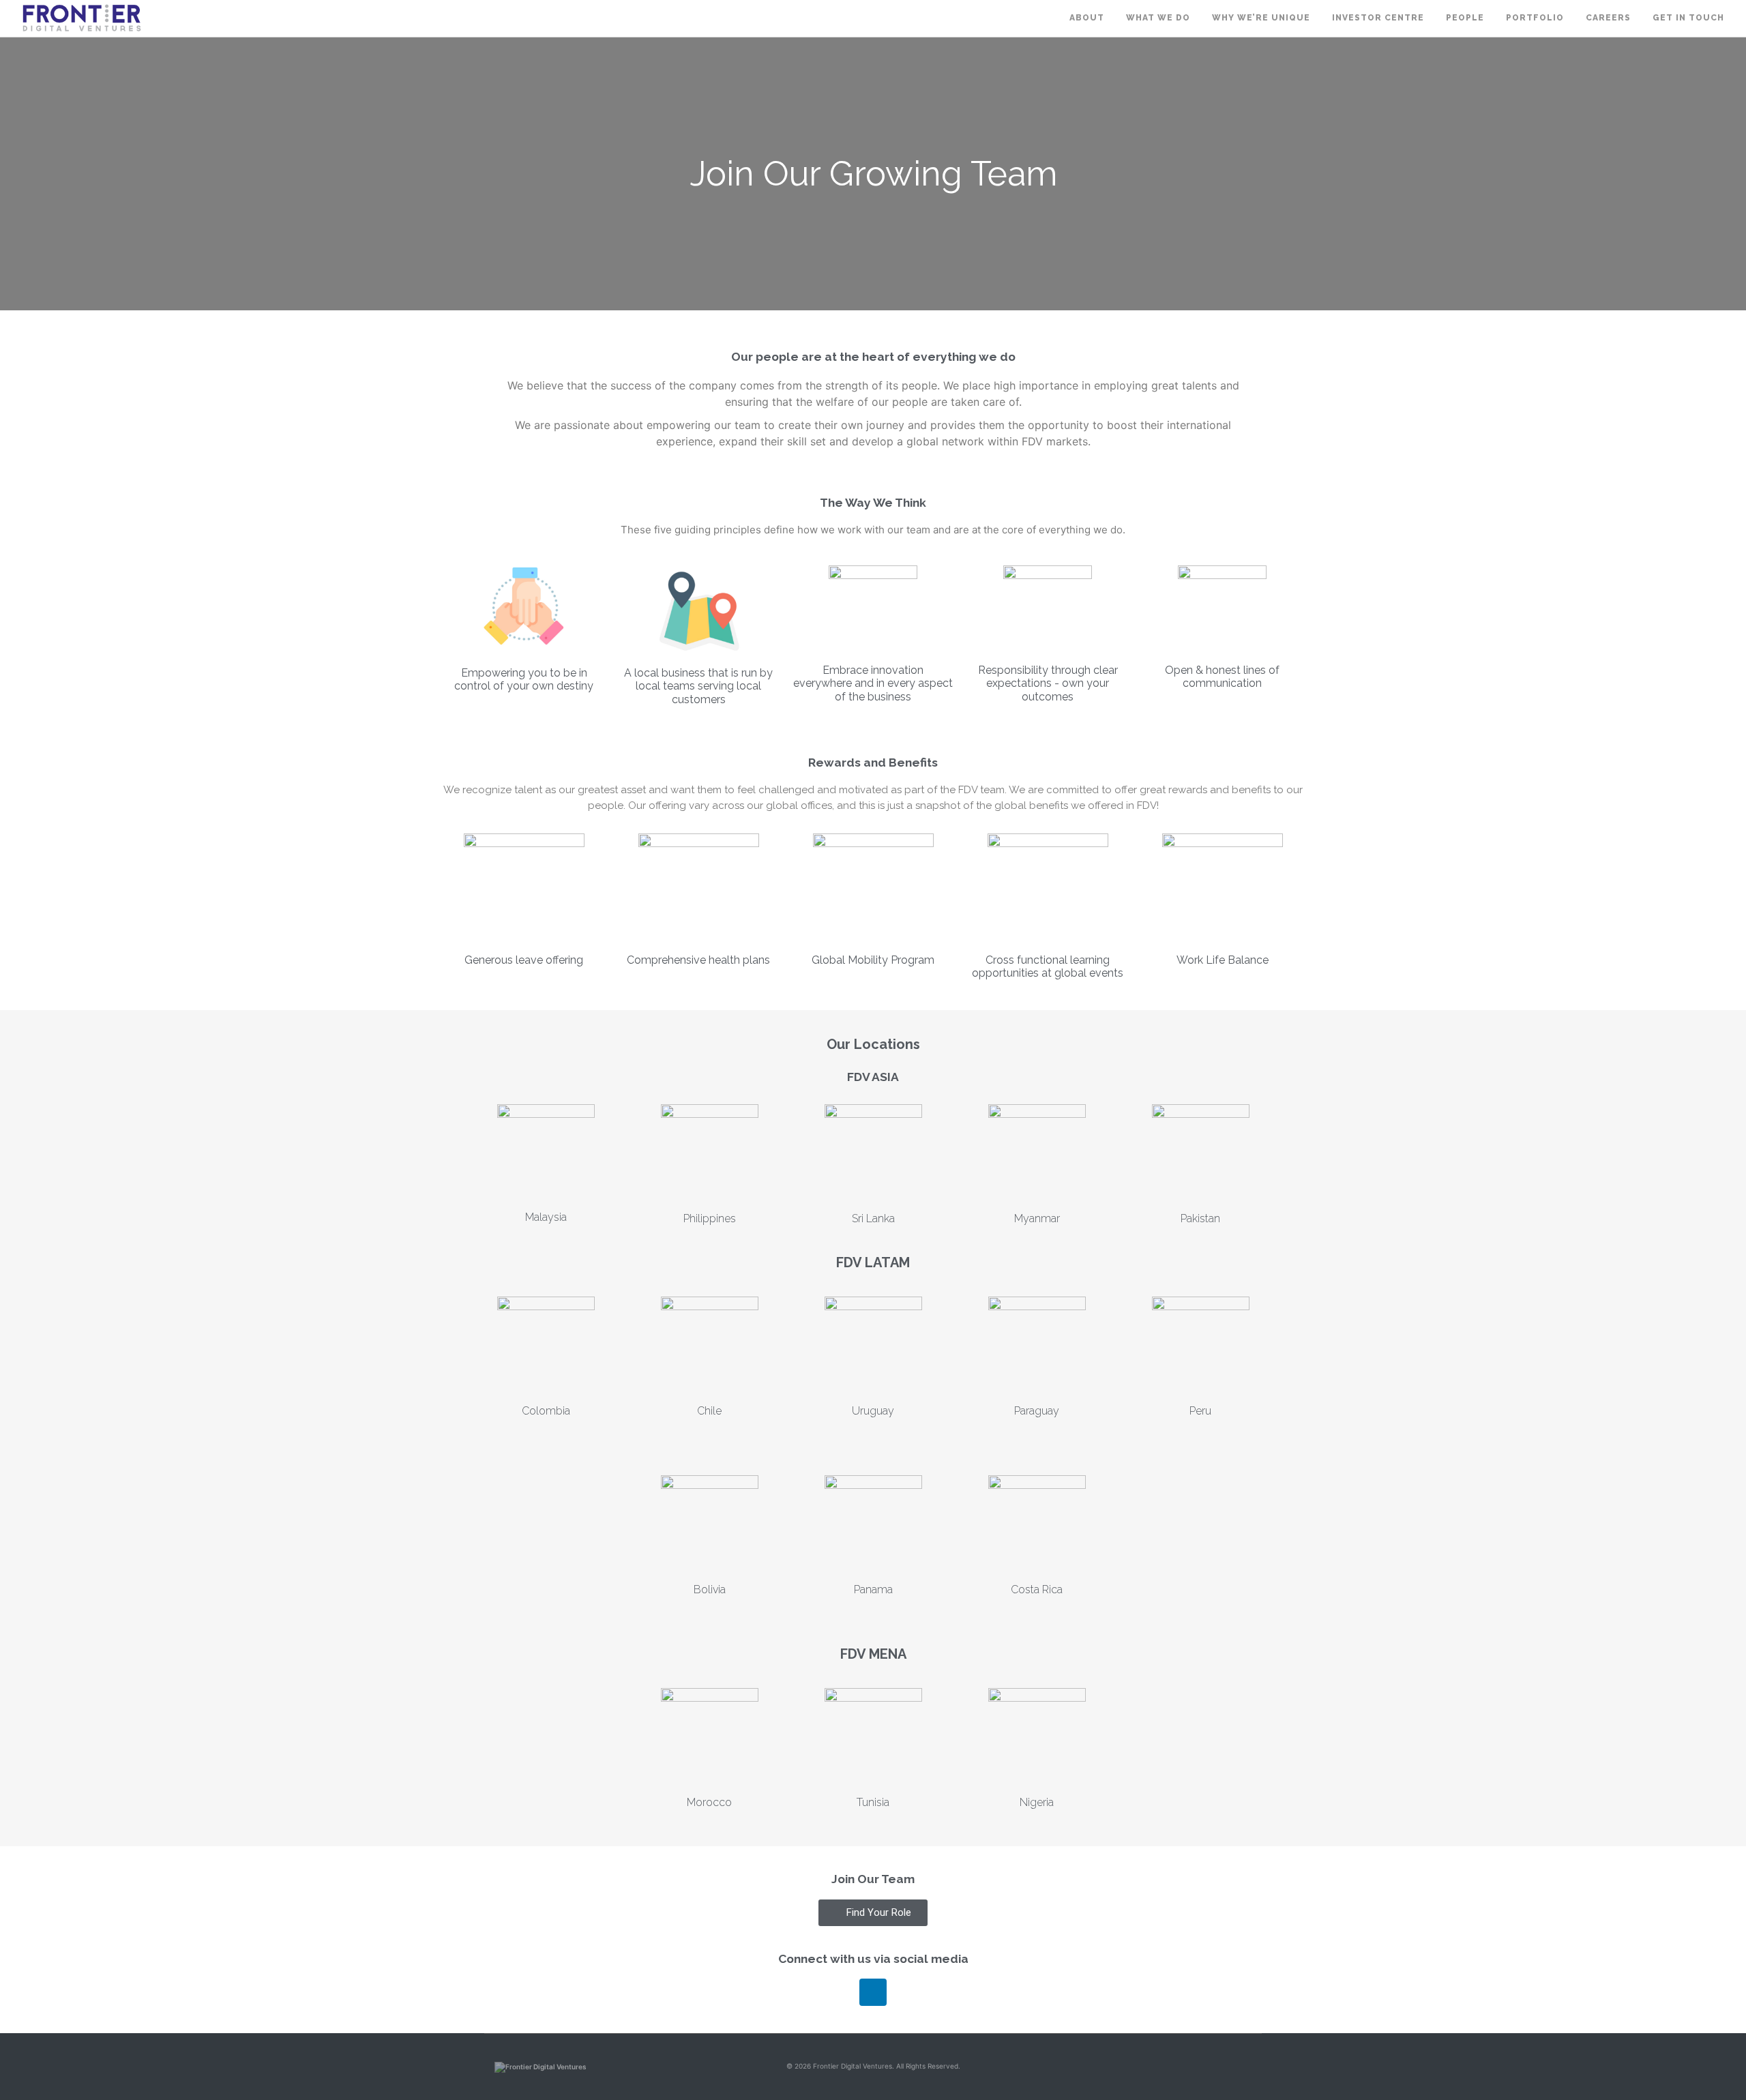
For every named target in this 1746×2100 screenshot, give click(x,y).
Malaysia (546, 1217)
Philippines (710, 1218)
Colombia (546, 1411)
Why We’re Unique (1261, 18)
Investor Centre (1378, 18)
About (1087, 18)
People (1465, 18)
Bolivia (710, 1589)
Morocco (709, 1802)
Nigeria (1037, 1802)
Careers (1608, 18)
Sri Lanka (873, 1218)
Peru (1200, 1411)
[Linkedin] (873, 1992)
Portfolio (1535, 18)
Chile (709, 1411)
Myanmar (1037, 1218)
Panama (873, 1589)
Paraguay (1037, 1411)
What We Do (1158, 18)
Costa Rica (1037, 1589)
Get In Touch (1688, 18)
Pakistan (1200, 1218)
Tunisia (873, 1802)
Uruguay (873, 1411)
